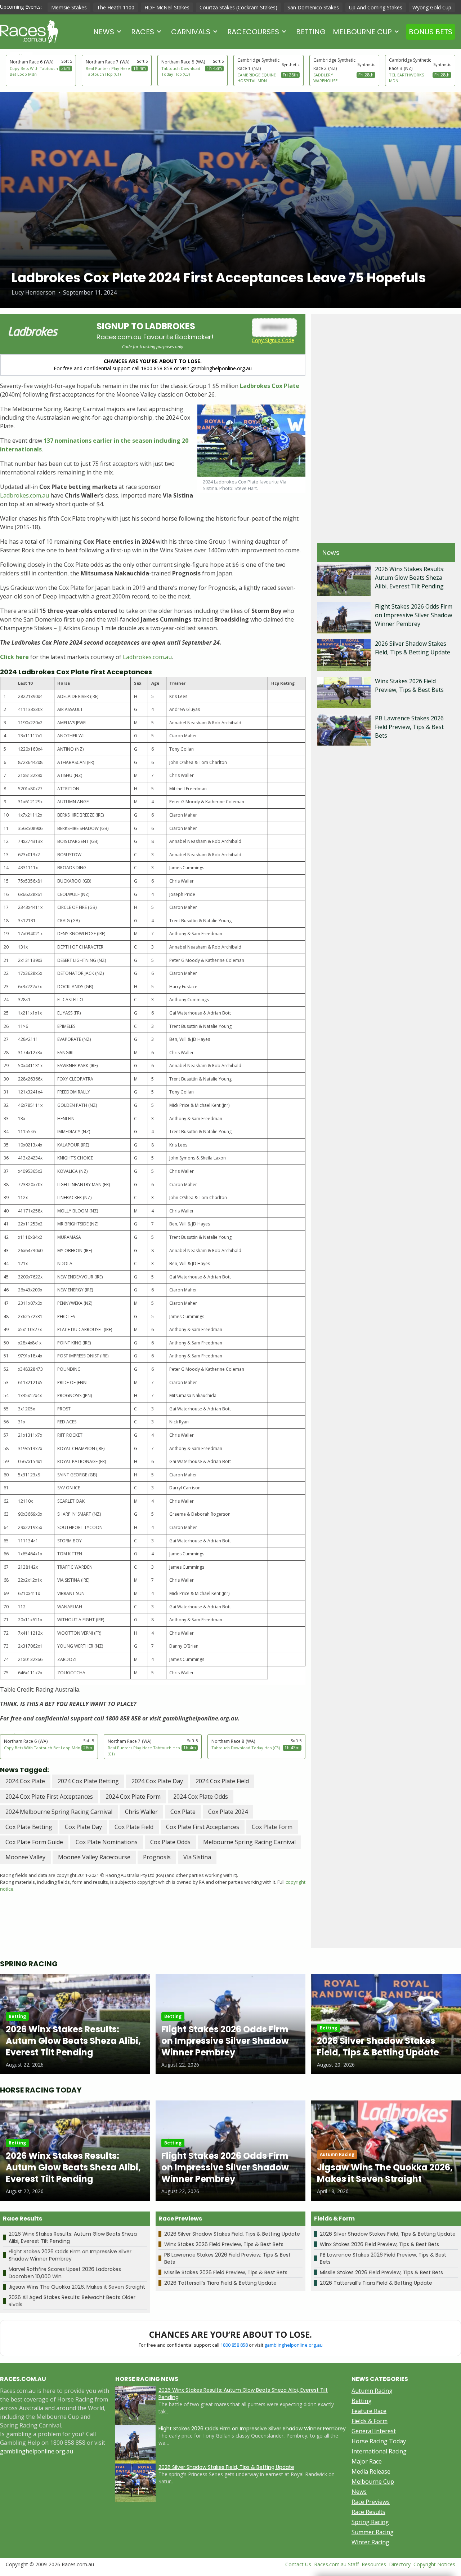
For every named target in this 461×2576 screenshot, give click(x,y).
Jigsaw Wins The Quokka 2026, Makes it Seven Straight (77, 2287)
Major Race (367, 2461)
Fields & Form (370, 2421)
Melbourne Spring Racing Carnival (249, 1842)
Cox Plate (183, 1812)
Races (143, 32)
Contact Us (298, 2564)
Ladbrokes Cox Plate (270, 386)
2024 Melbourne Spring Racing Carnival (59, 1812)
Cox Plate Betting (29, 1827)
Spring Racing (370, 2522)
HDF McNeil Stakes (167, 7)
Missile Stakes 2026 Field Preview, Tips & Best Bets (226, 2272)
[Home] (29, 32)
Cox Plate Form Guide (34, 1842)
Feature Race (369, 2411)
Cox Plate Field (134, 1827)
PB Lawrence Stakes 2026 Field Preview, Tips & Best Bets (409, 727)
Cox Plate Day (83, 1827)
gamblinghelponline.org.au (294, 2345)
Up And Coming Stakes (376, 7)
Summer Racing (373, 2532)
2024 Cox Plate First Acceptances (49, 1797)
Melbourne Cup (362, 32)
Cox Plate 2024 (228, 1812)
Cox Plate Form (272, 1827)
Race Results (368, 2512)
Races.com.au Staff (336, 2564)
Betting (311, 32)
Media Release (371, 2471)
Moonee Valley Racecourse (94, 1857)
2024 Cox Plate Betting (88, 1781)
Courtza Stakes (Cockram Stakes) (238, 7)
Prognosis (157, 1857)
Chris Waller (141, 1812)
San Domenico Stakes (313, 7)
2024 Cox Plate (25, 1781)
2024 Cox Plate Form (133, 1797)
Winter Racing (370, 2542)
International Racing (379, 2451)
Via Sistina (197, 1857)
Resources (374, 2564)
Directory (400, 2564)
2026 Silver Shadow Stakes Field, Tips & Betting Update (232, 2234)
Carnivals (191, 32)
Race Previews (371, 2502)
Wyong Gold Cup (432, 7)
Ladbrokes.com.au (24, 495)
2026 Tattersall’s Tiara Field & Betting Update (220, 2283)
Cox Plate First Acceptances (203, 1827)
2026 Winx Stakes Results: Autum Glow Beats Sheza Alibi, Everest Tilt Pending (410, 578)
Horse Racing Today (379, 2441)
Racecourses (253, 32)
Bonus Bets (431, 32)
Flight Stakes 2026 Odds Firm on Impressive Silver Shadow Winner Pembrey (414, 615)
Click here (14, 657)
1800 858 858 (234, 2345)
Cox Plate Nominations (107, 1842)
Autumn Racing (372, 2391)
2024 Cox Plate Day (157, 1781)
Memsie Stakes (69, 7)
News (104, 32)
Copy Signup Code (273, 340)
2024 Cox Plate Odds (201, 1797)
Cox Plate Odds (170, 1842)
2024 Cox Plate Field (222, 1781)
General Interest (374, 2431)
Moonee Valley (25, 1857)
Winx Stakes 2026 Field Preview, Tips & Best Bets (224, 2244)
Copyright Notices (434, 2564)
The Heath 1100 (116, 7)
